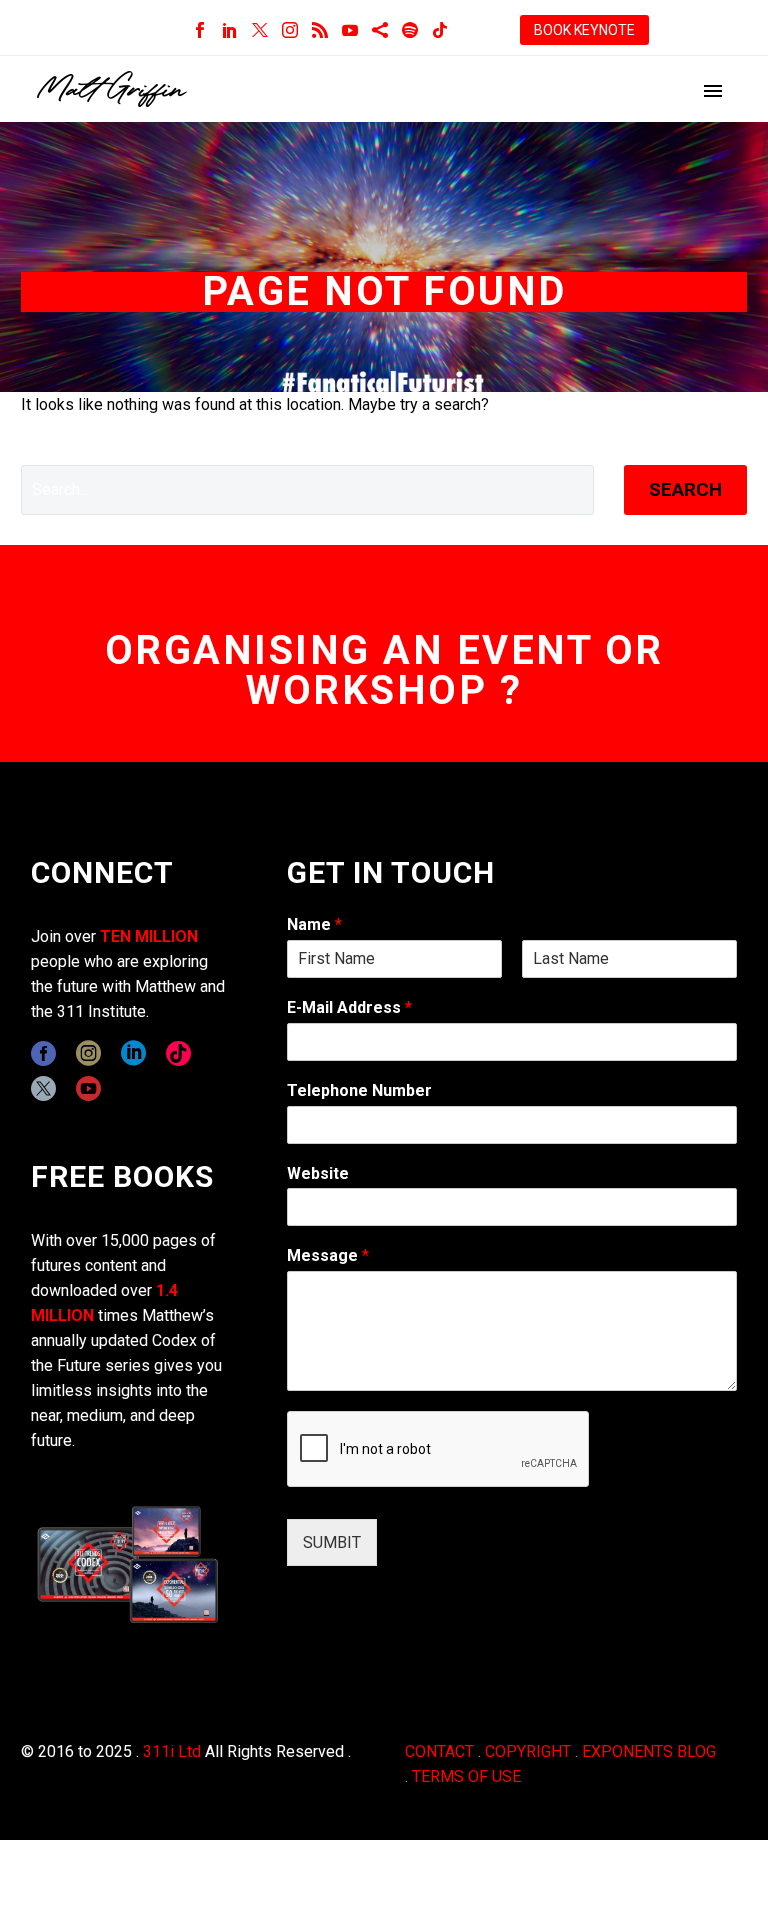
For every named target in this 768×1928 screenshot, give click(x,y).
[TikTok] (440, 30)
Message (328, 1255)
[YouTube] (350, 30)
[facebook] (43, 1053)
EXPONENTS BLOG (649, 1751)
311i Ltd (172, 1751)
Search (685, 489)
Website (318, 1173)
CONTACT (439, 1751)
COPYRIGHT (528, 1751)
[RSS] (320, 30)
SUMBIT (332, 1542)
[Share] (380, 30)
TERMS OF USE (466, 1776)
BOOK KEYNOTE (584, 30)
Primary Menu (713, 91)
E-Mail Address (349, 1007)
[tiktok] (178, 1053)
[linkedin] (133, 1053)
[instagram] (88, 1053)
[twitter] (43, 1088)
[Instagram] (290, 30)
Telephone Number (359, 1090)
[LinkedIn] (230, 30)
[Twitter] (260, 30)
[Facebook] (200, 30)
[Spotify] (410, 30)
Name (314, 924)
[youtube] (88, 1088)
